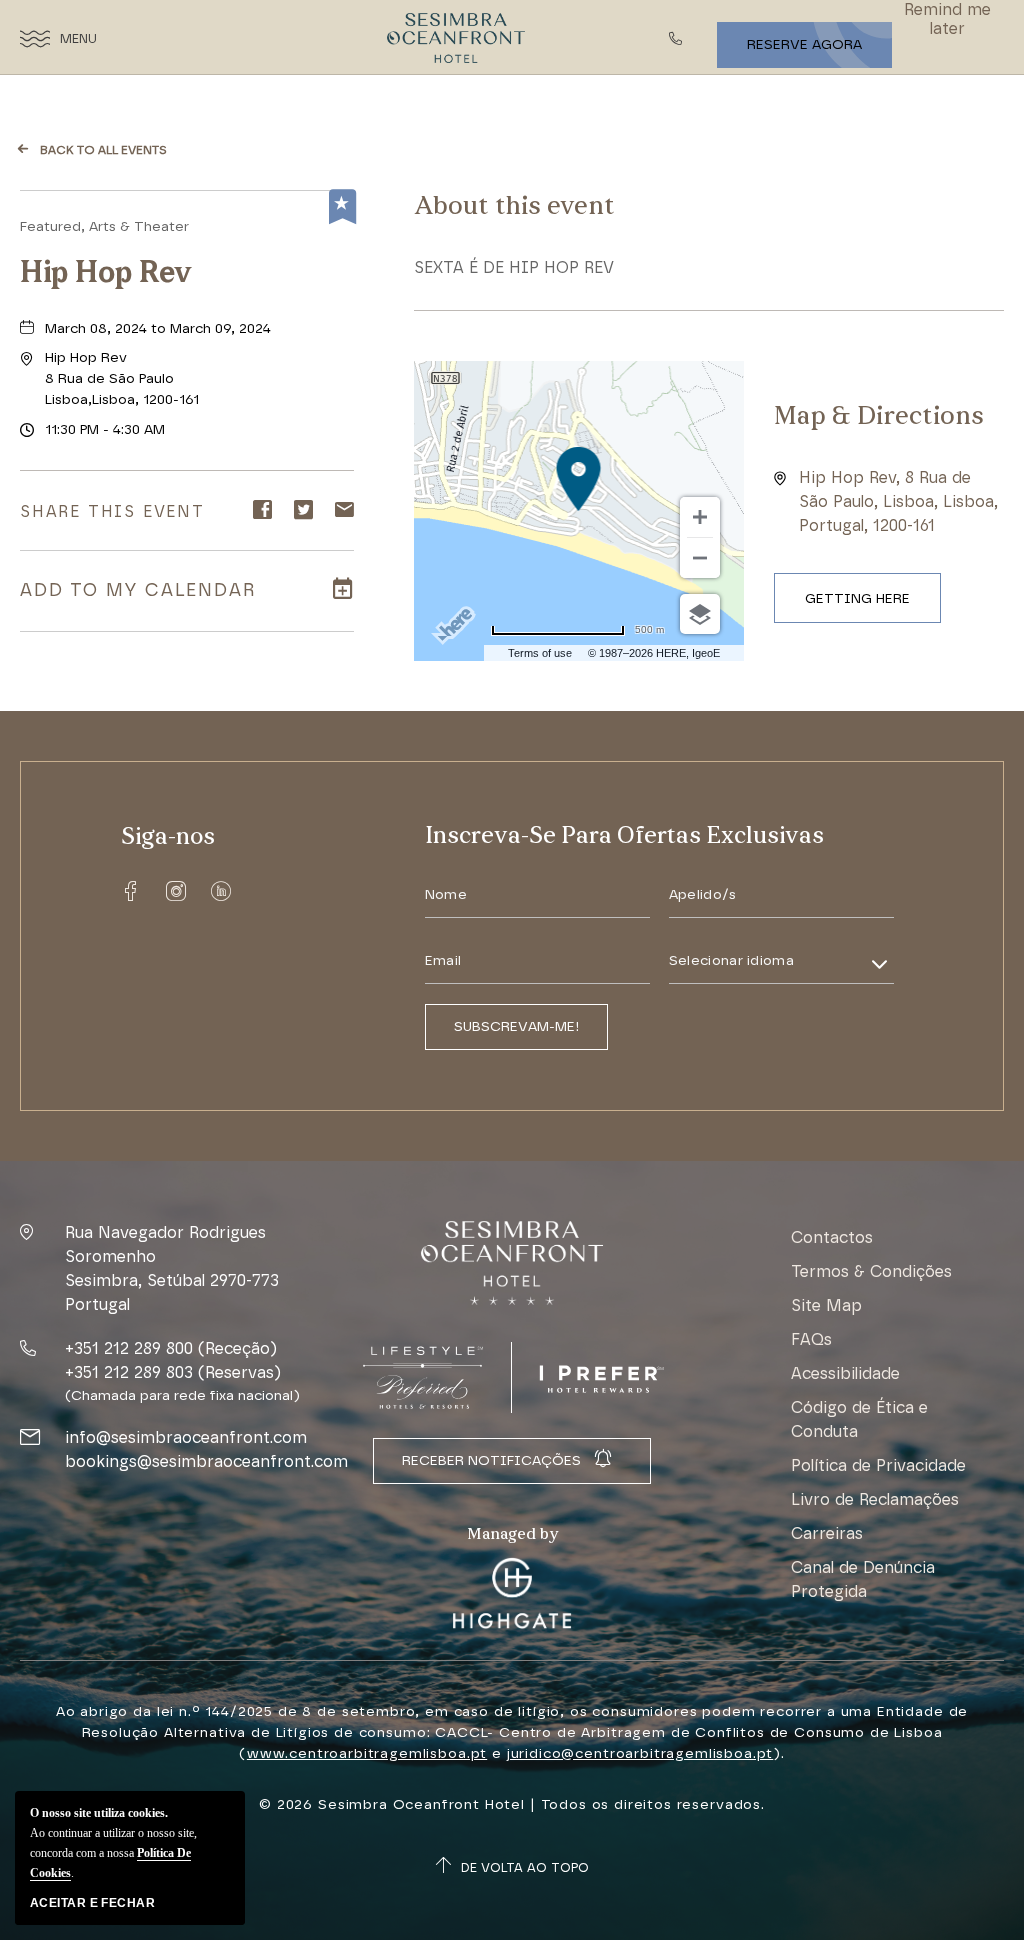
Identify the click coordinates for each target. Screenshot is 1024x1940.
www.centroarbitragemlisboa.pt (367, 1753)
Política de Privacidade (878, 1465)
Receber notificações (491, 1460)
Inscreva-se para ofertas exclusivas (624, 837)
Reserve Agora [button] (804, 44)
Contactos (832, 1237)
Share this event (112, 511)
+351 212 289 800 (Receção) (171, 1348)
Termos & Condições (871, 1271)
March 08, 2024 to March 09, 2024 (158, 328)
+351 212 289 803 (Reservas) (173, 1372)
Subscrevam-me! (516, 1026)
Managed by (512, 1535)
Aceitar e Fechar (92, 1903)
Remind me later (947, 19)
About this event (514, 207)
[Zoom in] (700, 517)
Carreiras (827, 1533)
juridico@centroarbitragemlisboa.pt (640, 1753)
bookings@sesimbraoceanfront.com (206, 1461)
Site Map (826, 1305)
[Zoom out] (700, 558)
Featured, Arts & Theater (104, 226)
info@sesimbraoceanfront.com (186, 1437)
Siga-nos (168, 838)
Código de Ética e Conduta (859, 1419)
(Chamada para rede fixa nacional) (182, 1395)
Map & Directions (879, 417)
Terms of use (540, 653)
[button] (122, 378)
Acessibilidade (845, 1373)
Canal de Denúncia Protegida (863, 1579)
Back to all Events (103, 150)
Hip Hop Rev (106, 274)
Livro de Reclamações (875, 1499)
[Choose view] (700, 614)
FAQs (811, 1339)
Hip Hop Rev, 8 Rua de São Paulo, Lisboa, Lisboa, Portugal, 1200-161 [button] (898, 501)
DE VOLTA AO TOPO (525, 1867)
